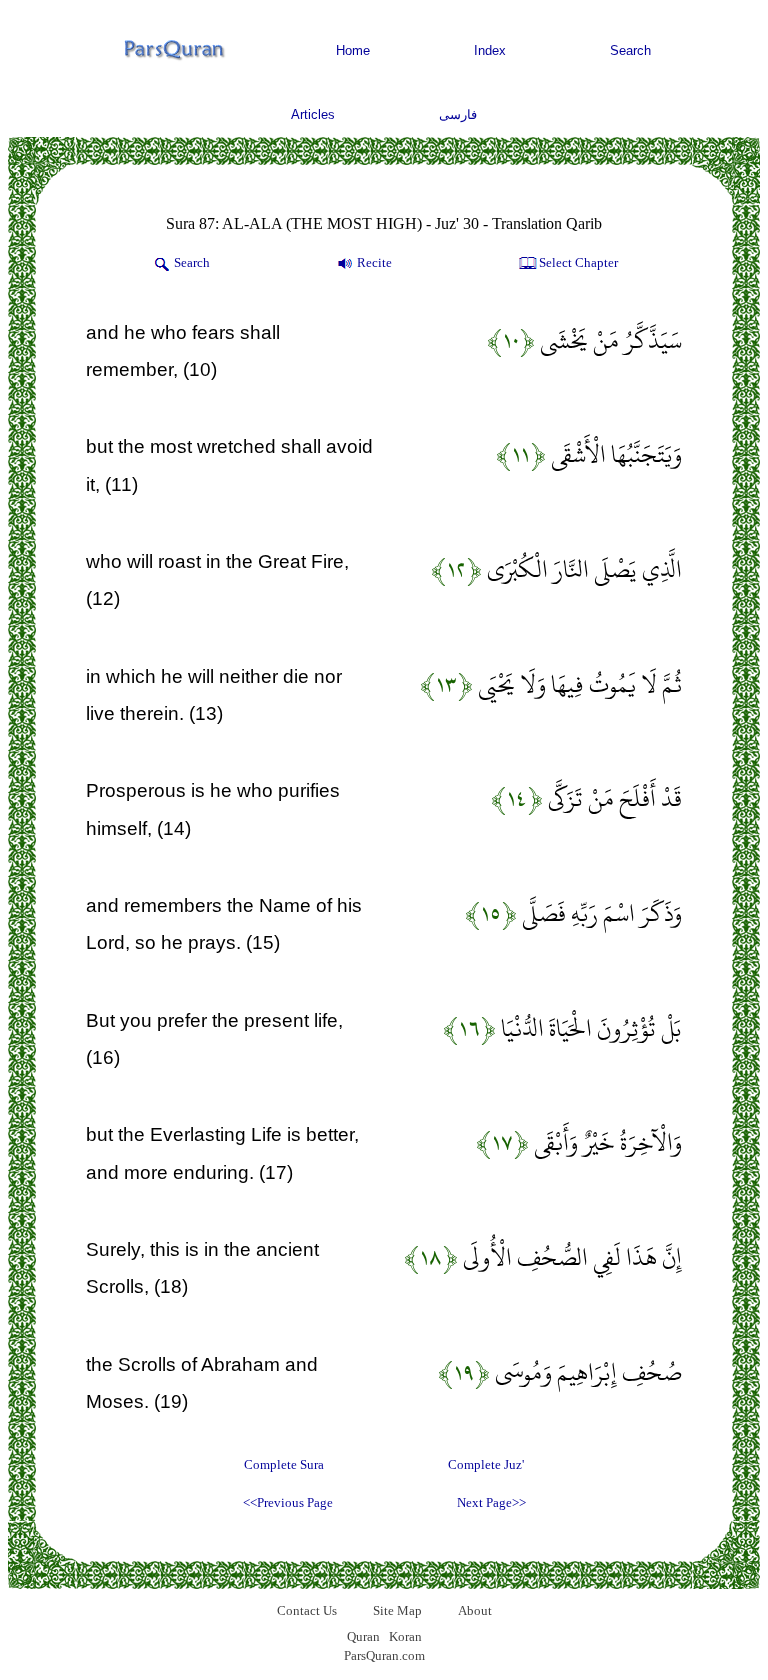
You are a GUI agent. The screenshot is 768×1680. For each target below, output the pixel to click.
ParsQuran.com (384, 1655)
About (475, 1610)
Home (353, 50)
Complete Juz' (486, 1464)
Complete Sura (284, 1464)
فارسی (458, 114)
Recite (374, 262)
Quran (363, 1636)
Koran (405, 1636)
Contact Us (307, 1610)
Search (630, 50)
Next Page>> (491, 1502)
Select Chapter (578, 262)
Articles (313, 114)
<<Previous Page (288, 1502)
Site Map (397, 1610)
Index (490, 50)
